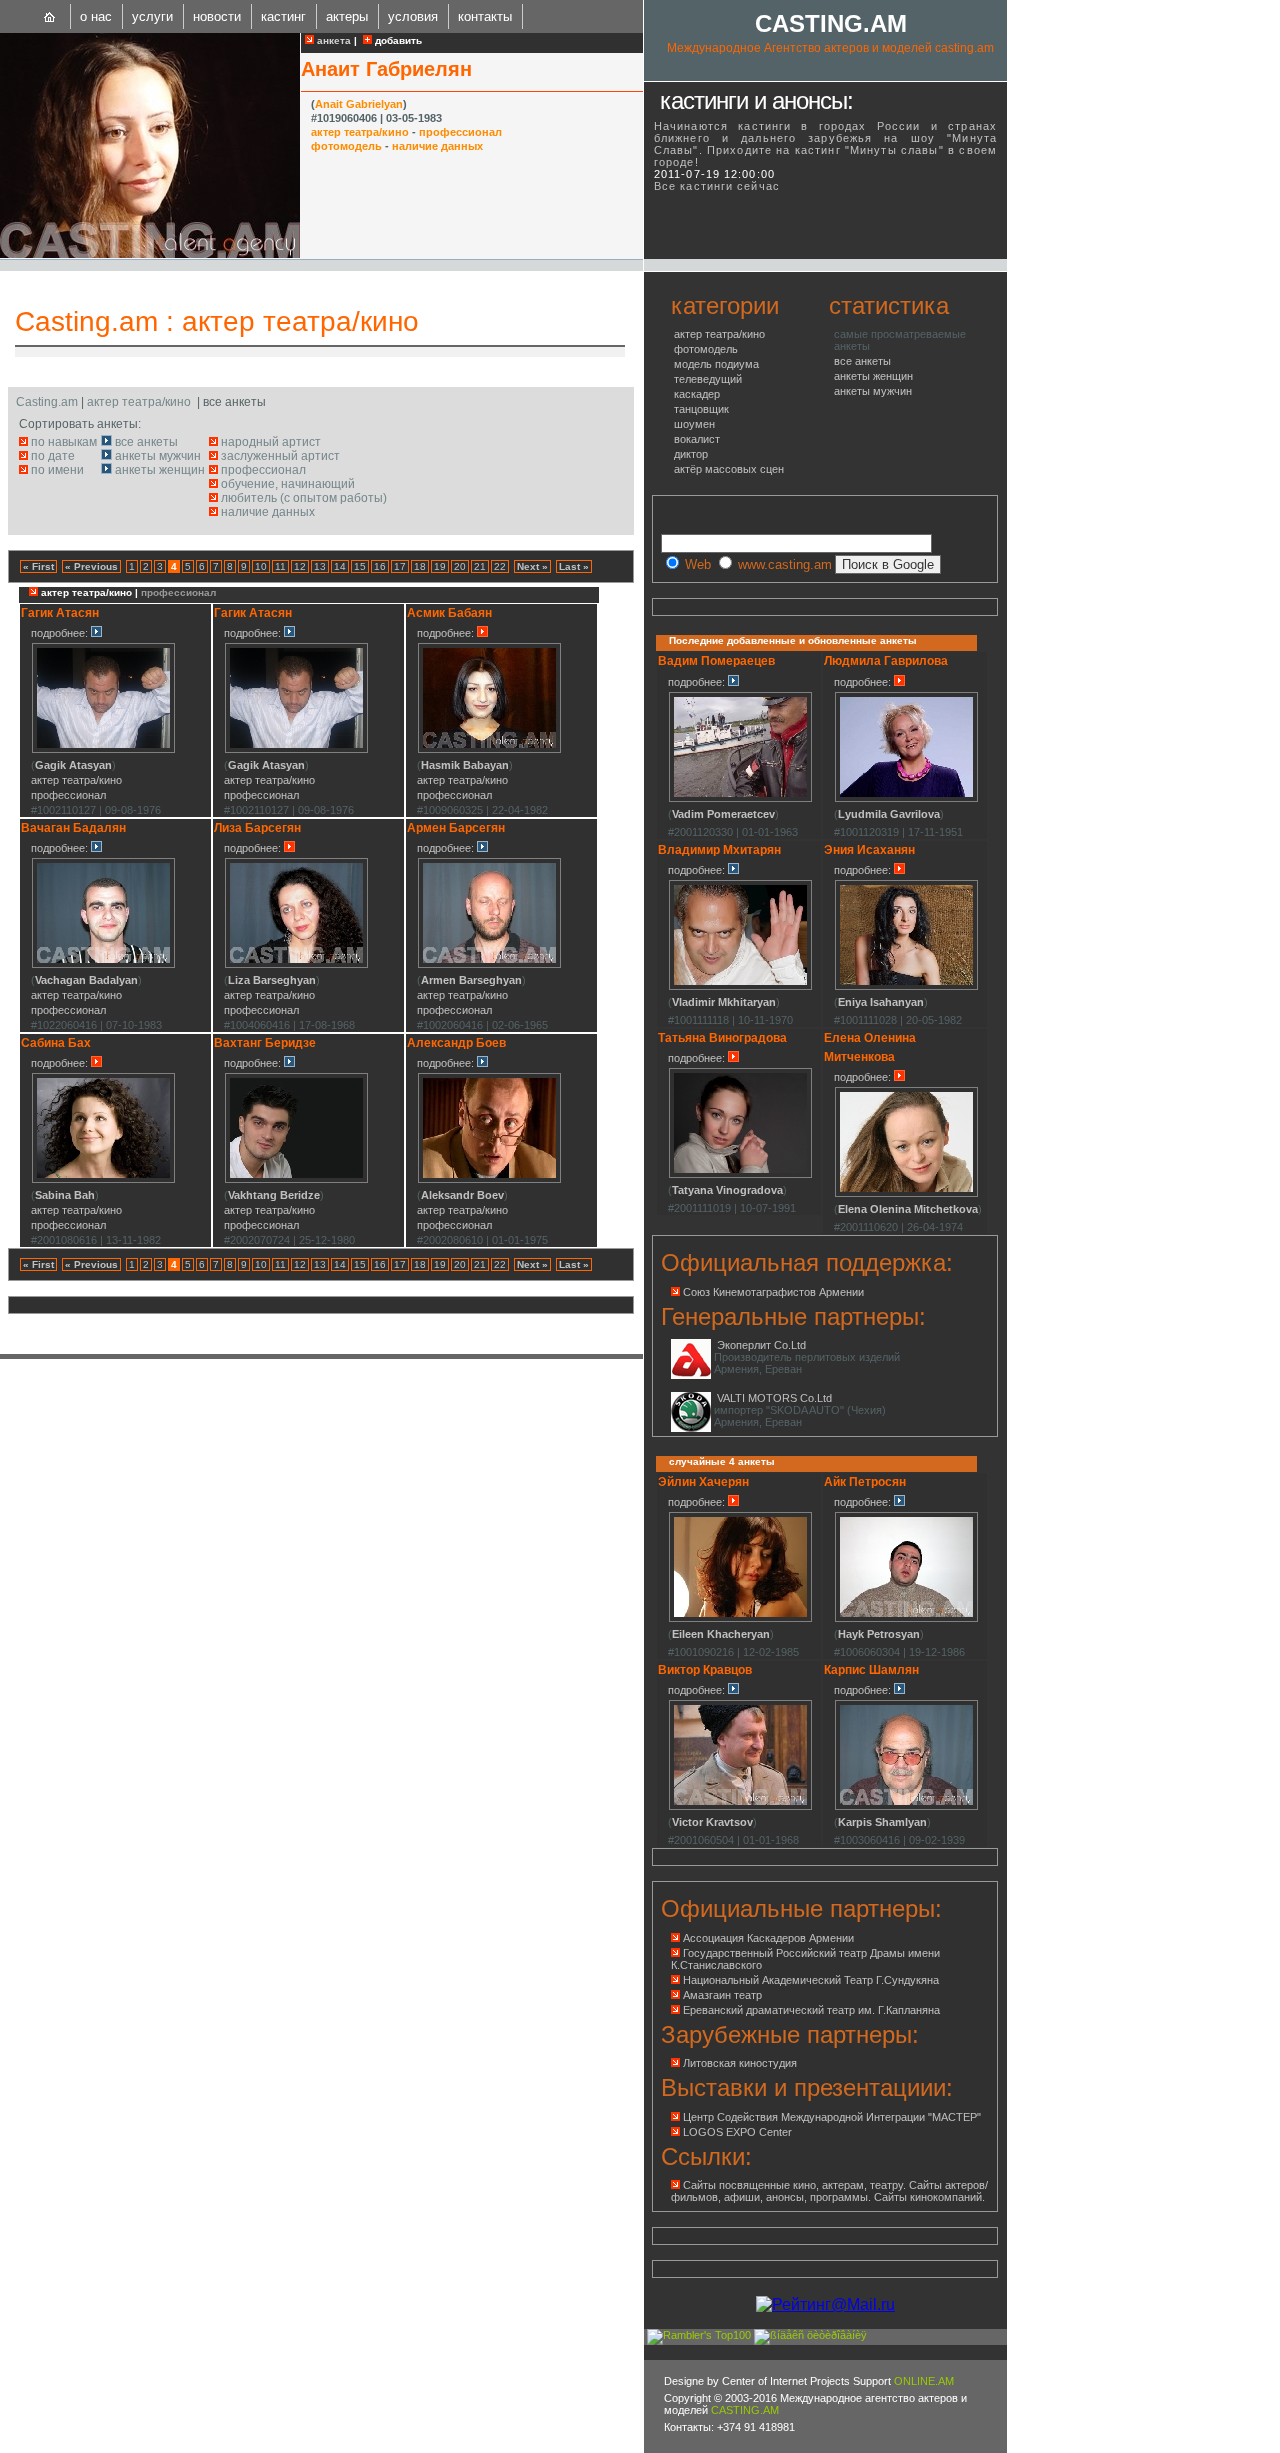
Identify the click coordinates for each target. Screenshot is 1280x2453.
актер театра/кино (360, 132)
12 (300, 566)
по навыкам (64, 442)
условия (413, 16)
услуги (152, 16)
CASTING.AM (831, 23)
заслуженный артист (280, 456)
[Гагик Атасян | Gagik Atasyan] (103, 750)
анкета (332, 40)
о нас (96, 16)
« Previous (91, 566)
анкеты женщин (160, 470)
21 (480, 566)
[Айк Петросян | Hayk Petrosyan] (906, 1619)
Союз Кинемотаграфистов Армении (773, 1292)
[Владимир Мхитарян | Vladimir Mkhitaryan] (740, 987)
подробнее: (61, 633)
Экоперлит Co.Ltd (761, 1345)
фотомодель (346, 146)
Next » (532, 566)
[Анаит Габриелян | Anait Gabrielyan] (150, 254)
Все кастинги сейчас (717, 186)
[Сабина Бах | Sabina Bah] (103, 1180)
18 (420, 566)
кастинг (283, 16)
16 (380, 566)
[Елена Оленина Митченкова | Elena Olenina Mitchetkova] (906, 1194)
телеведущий (708, 379)
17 (400, 566)
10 (261, 566)
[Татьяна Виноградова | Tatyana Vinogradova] (740, 1175)
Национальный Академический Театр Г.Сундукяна (811, 1980)
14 (340, 566)
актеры (347, 16)
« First (38, 566)
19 (440, 566)
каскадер (697, 394)
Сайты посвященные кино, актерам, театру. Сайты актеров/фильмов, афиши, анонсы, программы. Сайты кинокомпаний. (829, 2191)
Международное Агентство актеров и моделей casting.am (830, 48)
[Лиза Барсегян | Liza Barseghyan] (296, 965)
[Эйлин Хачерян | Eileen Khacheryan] (740, 1619)
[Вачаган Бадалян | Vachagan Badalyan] (103, 965)
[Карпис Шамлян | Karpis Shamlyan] (906, 1807)
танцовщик (701, 409)
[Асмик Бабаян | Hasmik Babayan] (489, 750)
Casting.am (86, 321)
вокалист (697, 439)
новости (217, 16)
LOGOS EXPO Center (737, 2132)
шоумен (694, 424)
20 (460, 566)
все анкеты (146, 442)
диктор (691, 454)
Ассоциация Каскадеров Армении (768, 1938)
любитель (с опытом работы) (304, 498)
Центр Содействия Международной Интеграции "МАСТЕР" (832, 2117)
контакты (485, 16)
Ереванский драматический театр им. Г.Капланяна (811, 2010)
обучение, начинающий (288, 484)
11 (280, 566)
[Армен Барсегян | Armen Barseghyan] (489, 965)
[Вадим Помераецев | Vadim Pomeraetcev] (740, 799)
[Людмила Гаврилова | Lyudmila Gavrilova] (906, 799)
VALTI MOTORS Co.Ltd (774, 1398)
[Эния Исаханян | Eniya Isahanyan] (906, 987)
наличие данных (437, 146)
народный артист (271, 442)
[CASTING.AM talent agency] (50, 16)
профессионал (460, 132)
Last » (574, 566)
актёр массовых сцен (729, 469)
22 (500, 566)
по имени (57, 470)
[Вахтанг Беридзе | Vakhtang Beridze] (296, 1180)
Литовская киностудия (740, 2063)
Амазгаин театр (722, 1995)
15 (360, 566)
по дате (53, 456)
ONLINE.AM (924, 2381)
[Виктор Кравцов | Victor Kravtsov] (740, 1807)
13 (320, 566)
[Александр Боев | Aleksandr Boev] (489, 1180)
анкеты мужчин (158, 456)
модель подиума (716, 364)
